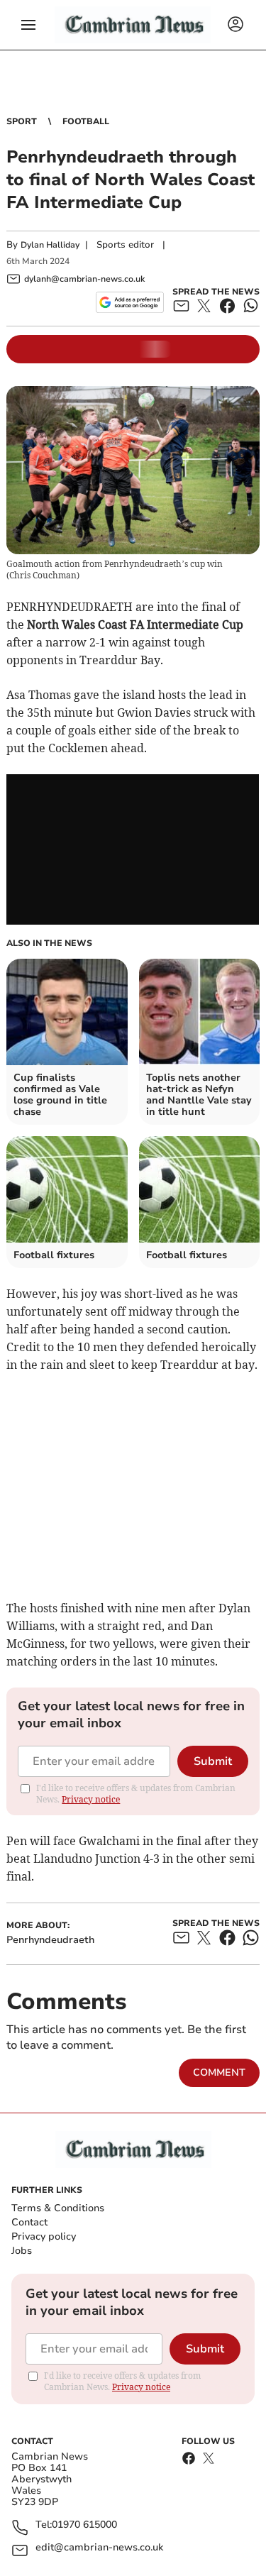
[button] (28, 25)
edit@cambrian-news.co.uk (99, 2548)
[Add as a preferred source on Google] (129, 302)
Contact (29, 2222)
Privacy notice (91, 1799)
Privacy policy (44, 2236)
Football (86, 121)
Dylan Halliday (50, 245)
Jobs (22, 2251)
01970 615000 (84, 2525)
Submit (213, 1761)
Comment (219, 2073)
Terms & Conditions (58, 2208)
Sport (22, 121)
